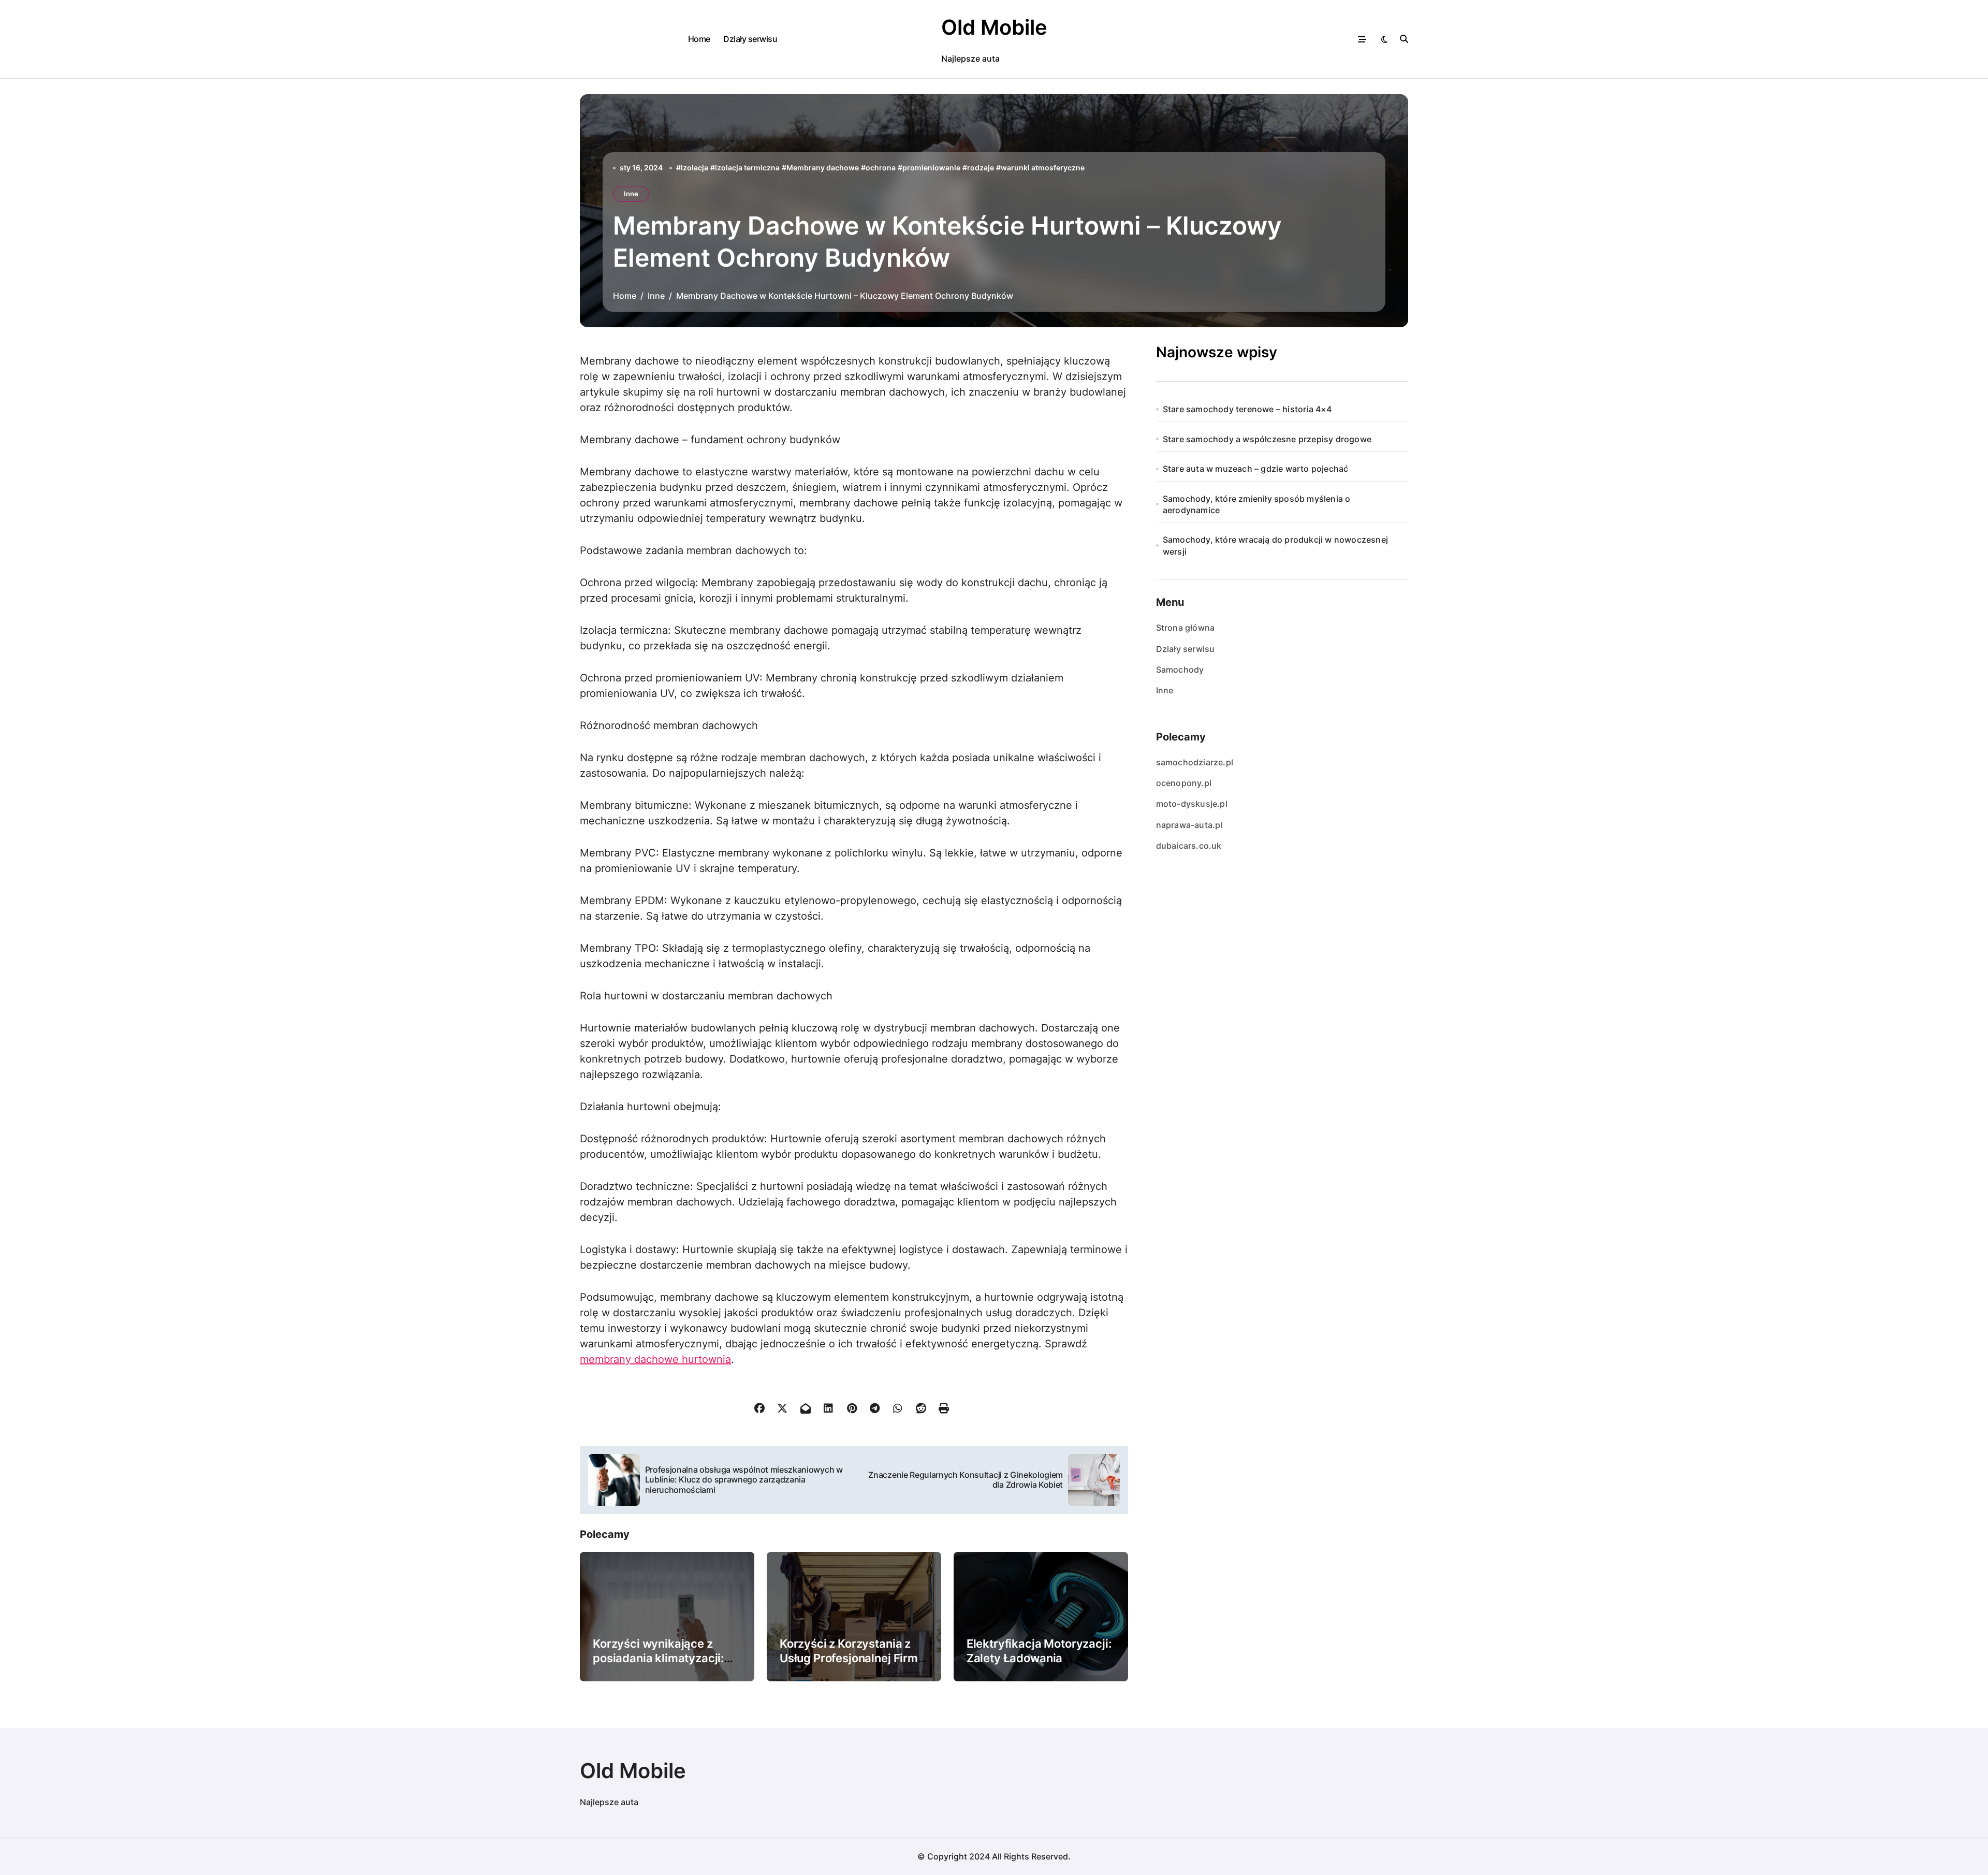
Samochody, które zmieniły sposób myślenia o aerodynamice (1257, 504)
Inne (631, 194)
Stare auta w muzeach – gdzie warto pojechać (1256, 469)
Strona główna (1186, 628)
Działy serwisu (750, 39)
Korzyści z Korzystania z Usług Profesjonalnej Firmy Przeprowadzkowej (852, 1658)
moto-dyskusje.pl (1192, 804)
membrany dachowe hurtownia (655, 1359)
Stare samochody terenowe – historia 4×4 (1247, 409)
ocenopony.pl (1184, 783)
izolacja (695, 168)
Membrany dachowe (823, 168)
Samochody (1180, 670)
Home (699, 39)
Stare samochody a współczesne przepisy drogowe (1267, 439)
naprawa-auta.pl (1189, 825)
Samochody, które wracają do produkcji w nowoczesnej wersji (1275, 545)
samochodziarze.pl (1195, 762)
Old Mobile (994, 27)
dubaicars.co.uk (1189, 846)
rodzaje (981, 168)
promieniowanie (931, 168)
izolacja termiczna (747, 168)
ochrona (881, 168)
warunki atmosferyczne (1043, 168)
